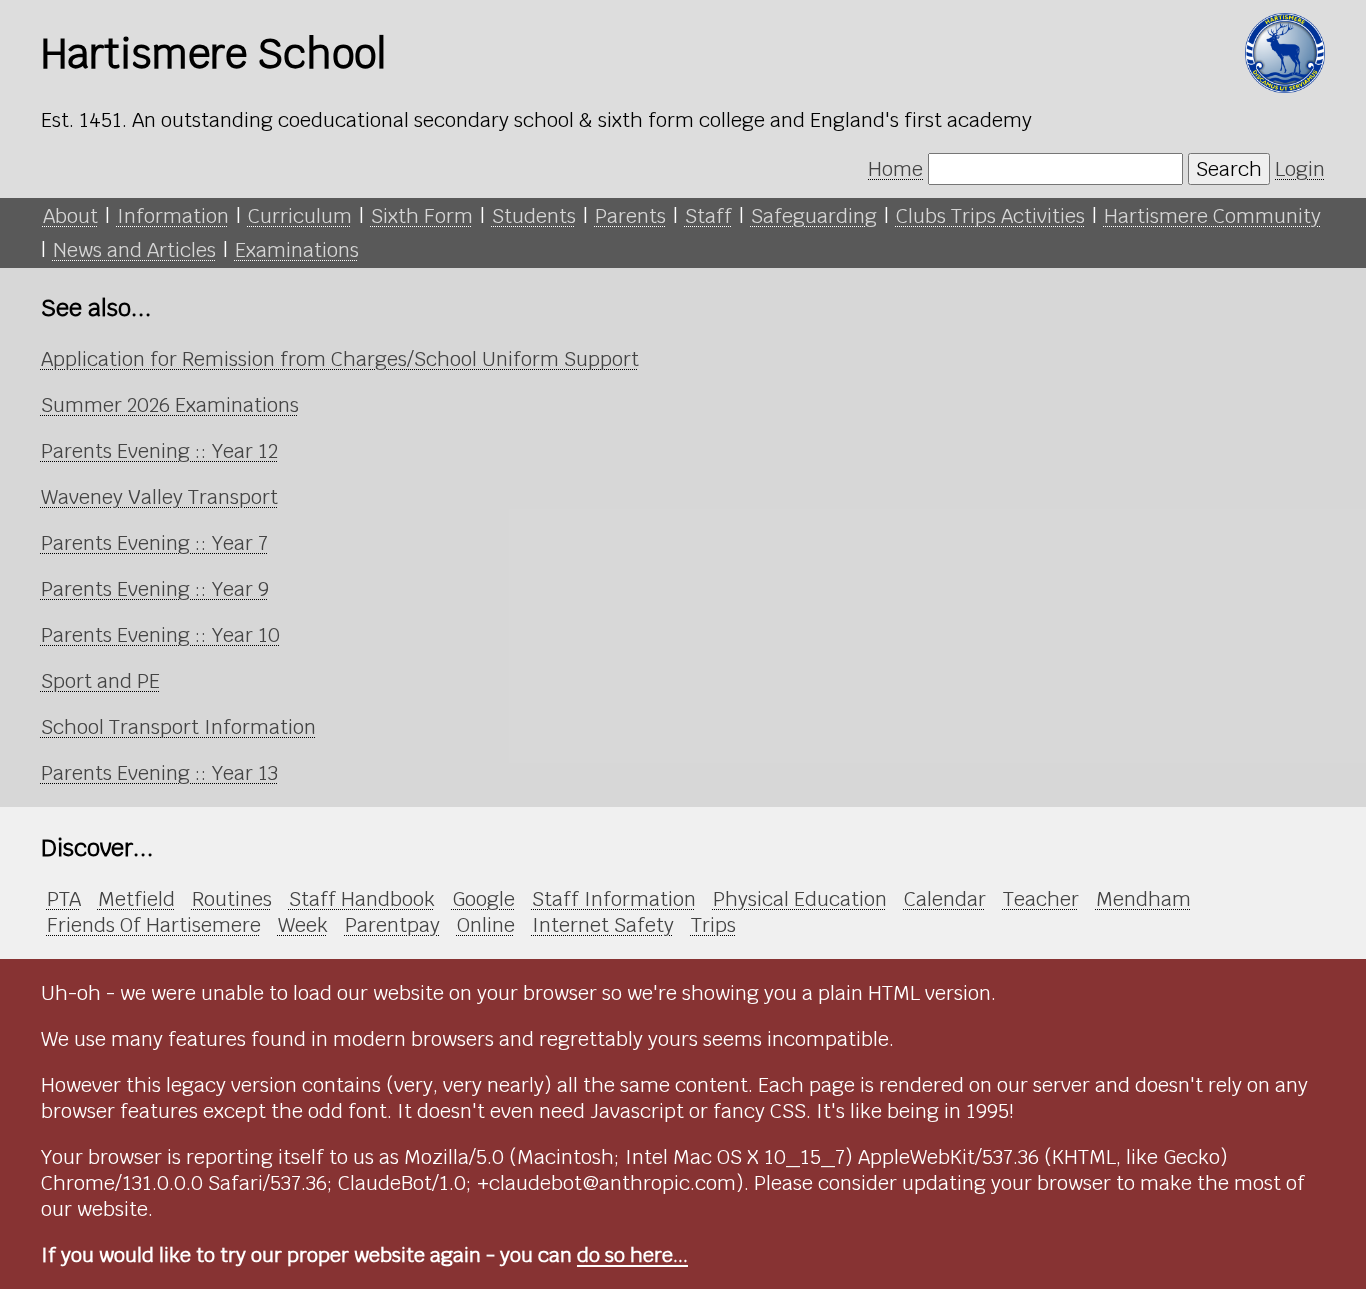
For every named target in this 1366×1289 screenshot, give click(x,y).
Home (895, 169)
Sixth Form (422, 216)
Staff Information (614, 899)
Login (1300, 169)
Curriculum (300, 216)
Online (486, 925)
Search (1229, 169)
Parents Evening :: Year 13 (159, 773)
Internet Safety (603, 925)
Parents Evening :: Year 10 (160, 635)
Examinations (297, 250)
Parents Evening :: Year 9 (155, 589)
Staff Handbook (362, 899)
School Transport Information (178, 727)
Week (303, 925)
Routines (232, 899)
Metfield (136, 899)
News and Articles (134, 250)
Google (483, 899)
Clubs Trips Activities (990, 216)
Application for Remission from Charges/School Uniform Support (340, 359)
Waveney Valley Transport (159, 497)
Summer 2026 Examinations (170, 405)
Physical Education (800, 899)
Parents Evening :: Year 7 (154, 543)
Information (173, 216)
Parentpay (392, 925)
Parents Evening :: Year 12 (159, 451)
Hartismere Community (1212, 216)
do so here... (632, 1255)
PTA (64, 899)
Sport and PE (100, 681)
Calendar (945, 899)
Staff (708, 216)
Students (534, 216)
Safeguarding (814, 216)
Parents (630, 216)
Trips (713, 925)
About (70, 216)
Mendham (1143, 899)
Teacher (1041, 899)
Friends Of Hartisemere (154, 925)
